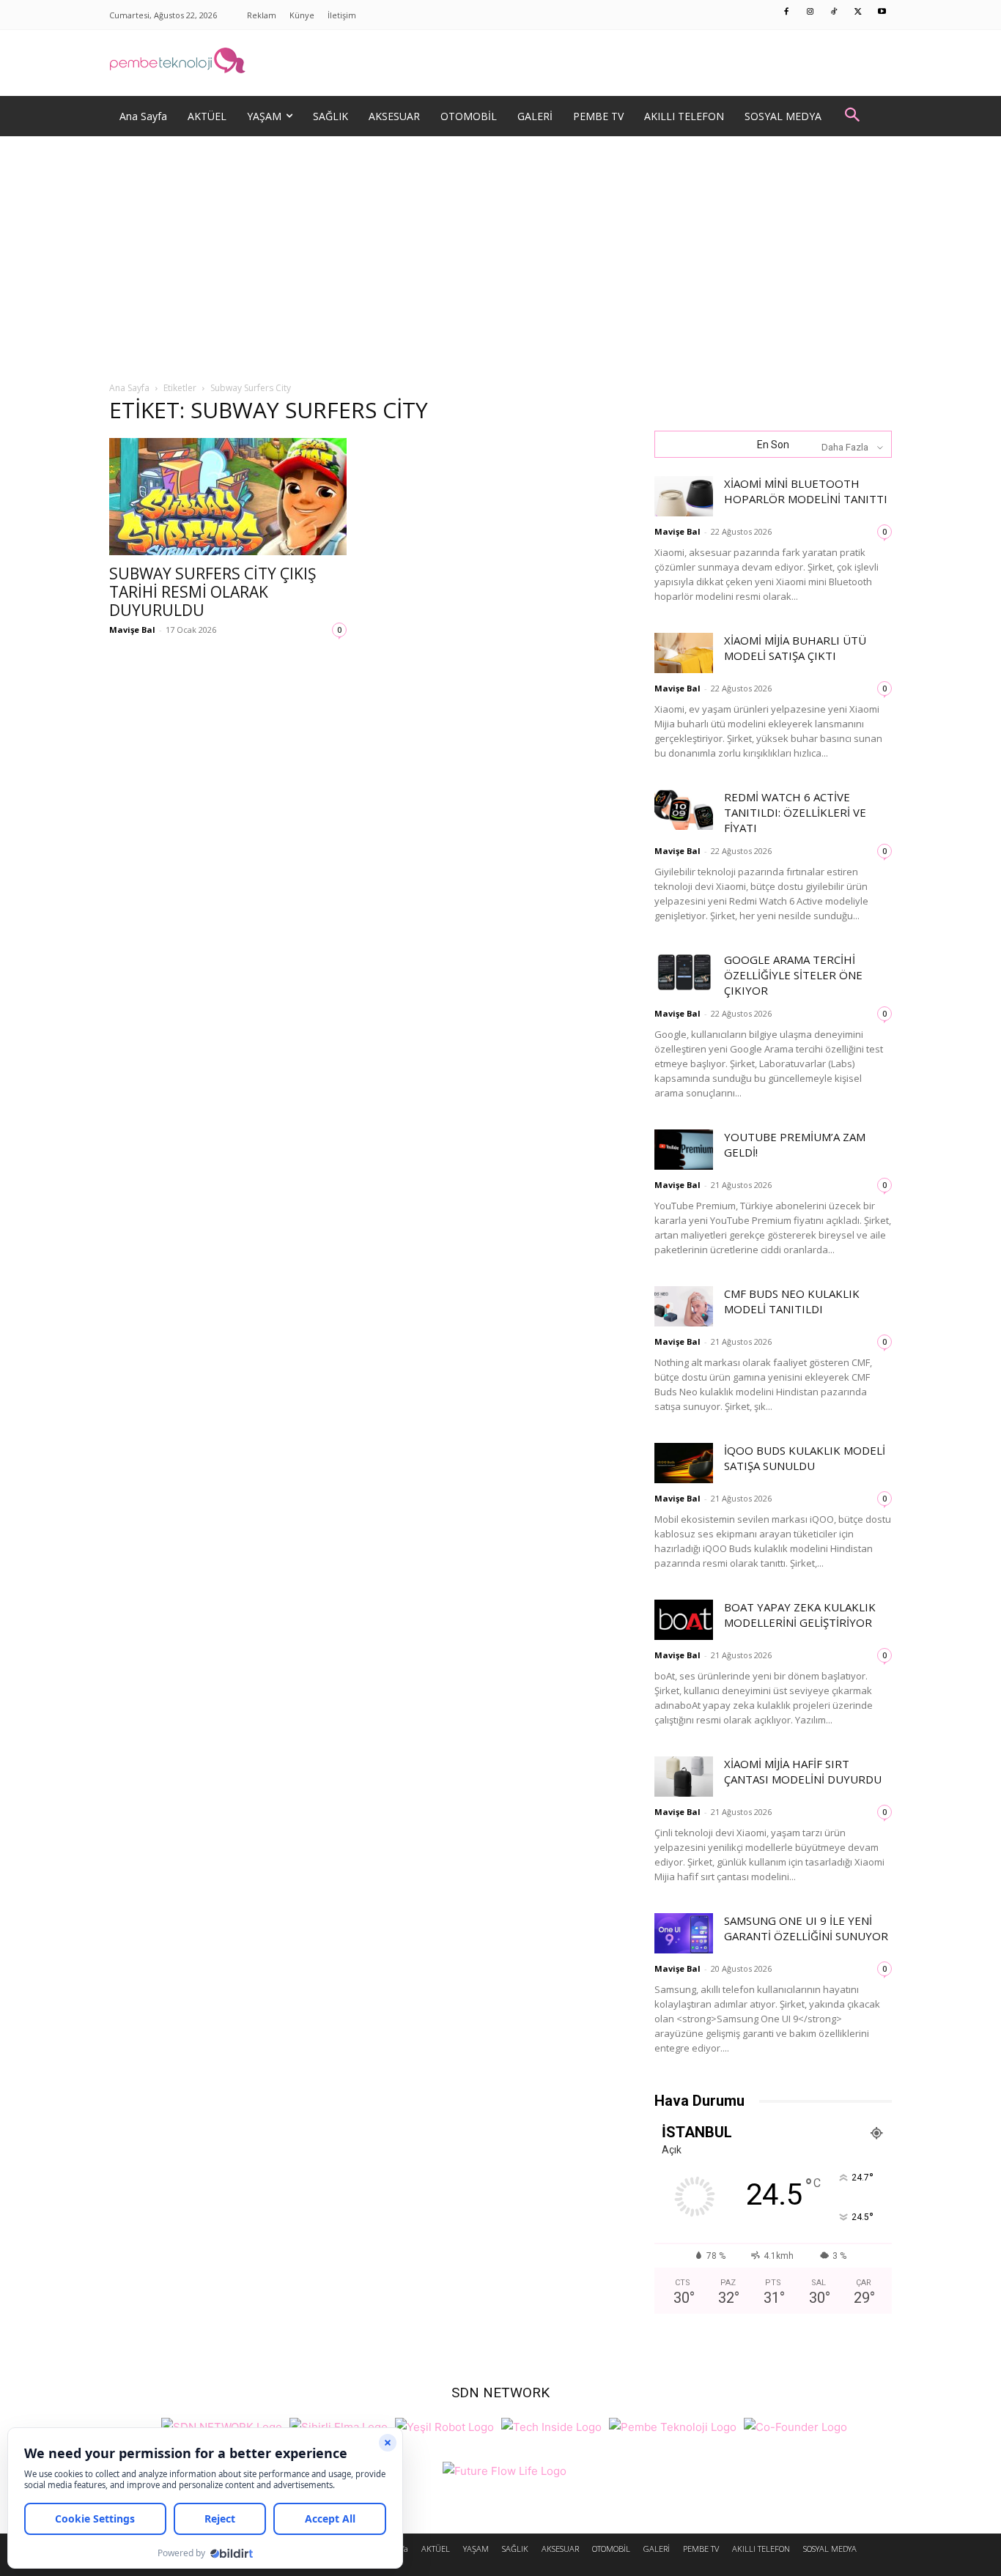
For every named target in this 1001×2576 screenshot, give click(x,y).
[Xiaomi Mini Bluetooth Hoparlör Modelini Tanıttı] (684, 496)
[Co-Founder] (795, 2425)
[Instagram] (810, 12)
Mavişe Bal (132, 630)
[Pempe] (500, 63)
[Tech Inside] (551, 2425)
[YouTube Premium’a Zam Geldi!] (684, 1150)
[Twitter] (858, 12)
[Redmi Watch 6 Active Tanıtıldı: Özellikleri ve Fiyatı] (684, 810)
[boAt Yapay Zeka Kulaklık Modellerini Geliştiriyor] (684, 1620)
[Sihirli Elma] (339, 2425)
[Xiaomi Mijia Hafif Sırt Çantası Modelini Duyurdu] (684, 1777)
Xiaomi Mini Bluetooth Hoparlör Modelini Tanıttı (806, 491)
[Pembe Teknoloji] (673, 2425)
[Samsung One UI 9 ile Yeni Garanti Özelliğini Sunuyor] (684, 1933)
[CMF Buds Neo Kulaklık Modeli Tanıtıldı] (684, 1306)
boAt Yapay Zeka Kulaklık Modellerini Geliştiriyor (800, 1615)
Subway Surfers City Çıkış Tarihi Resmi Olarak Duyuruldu (213, 592)
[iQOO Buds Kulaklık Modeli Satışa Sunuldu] (684, 1463)
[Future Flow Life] (505, 2469)
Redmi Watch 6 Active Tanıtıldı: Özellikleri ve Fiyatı (795, 812)
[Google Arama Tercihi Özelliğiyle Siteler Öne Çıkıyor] (684, 972)
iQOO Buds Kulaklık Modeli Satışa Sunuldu (805, 1458)
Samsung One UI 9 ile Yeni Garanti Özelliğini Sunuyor (806, 1928)
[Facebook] (787, 12)
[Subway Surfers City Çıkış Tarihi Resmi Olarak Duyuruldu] (228, 497)
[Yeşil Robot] (444, 2425)
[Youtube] (882, 12)
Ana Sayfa (129, 388)
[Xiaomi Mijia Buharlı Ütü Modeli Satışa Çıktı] (684, 653)
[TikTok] (835, 12)
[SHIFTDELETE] (222, 2425)
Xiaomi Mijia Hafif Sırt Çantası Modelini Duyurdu (803, 1771)
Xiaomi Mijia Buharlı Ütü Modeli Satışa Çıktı (795, 648)
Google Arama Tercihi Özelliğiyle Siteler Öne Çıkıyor (793, 975)
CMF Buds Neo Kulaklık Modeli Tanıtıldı (792, 1301)
